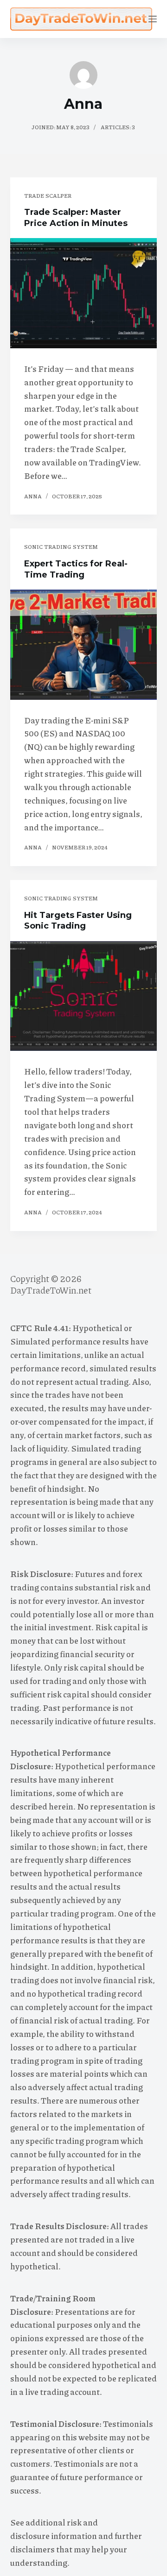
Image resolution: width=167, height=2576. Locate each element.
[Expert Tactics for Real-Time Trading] (84, 645)
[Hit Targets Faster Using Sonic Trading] (84, 996)
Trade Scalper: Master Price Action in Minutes (76, 217)
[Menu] (153, 19)
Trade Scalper (48, 196)
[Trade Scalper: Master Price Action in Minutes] (84, 293)
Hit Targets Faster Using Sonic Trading (78, 920)
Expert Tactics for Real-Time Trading (76, 569)
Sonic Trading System (61, 547)
